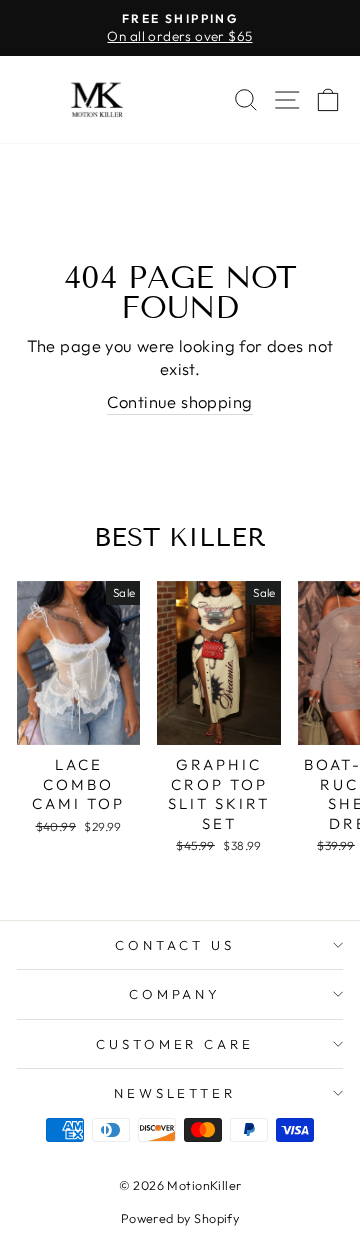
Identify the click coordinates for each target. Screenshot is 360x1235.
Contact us (175, 945)
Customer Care (175, 1044)
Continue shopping (179, 401)
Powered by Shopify (180, 1218)
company (175, 994)
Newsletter (175, 1093)
